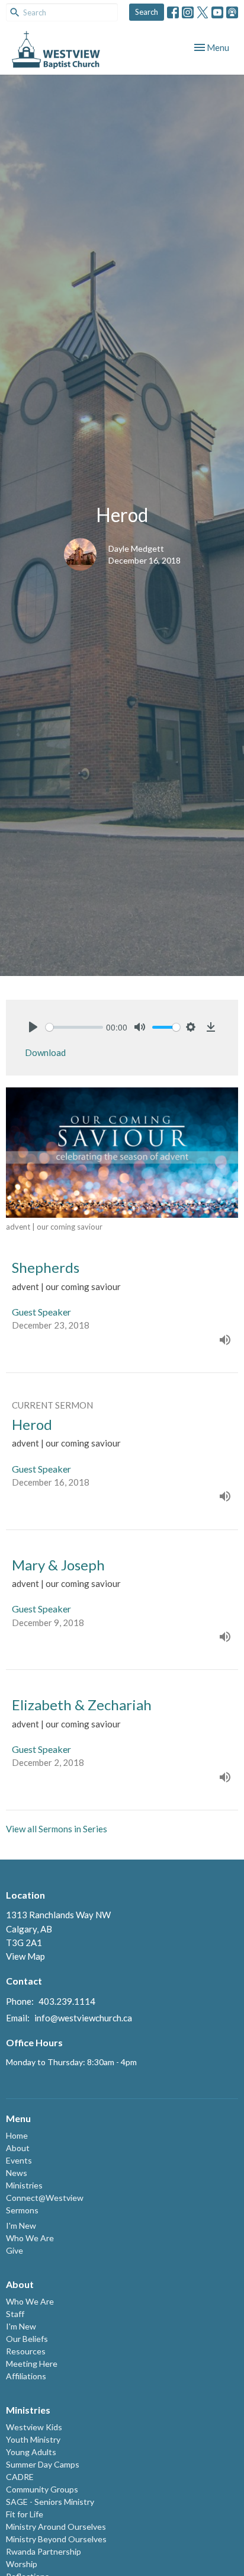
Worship (22, 2564)
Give (15, 2250)
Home (17, 2135)
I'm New (21, 2225)
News (17, 2173)
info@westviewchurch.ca (83, 2018)
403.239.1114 (67, 2001)
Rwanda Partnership (44, 2551)
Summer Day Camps (43, 2464)
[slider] (74, 1027)
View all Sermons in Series (57, 1829)
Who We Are (30, 2238)
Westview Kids (34, 2427)
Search (147, 12)
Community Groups (42, 2489)
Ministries (24, 2185)
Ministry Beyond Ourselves (56, 2539)
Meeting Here (32, 2364)
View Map (25, 1956)
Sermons (22, 2210)
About (18, 2148)
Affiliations (26, 2376)
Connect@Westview (45, 2198)
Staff (15, 2314)
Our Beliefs (27, 2339)
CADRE (20, 2477)
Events (19, 2160)
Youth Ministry (33, 2439)
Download (45, 1052)
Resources (26, 2351)
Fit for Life (25, 2514)
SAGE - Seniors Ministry (50, 2502)
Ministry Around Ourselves (56, 2527)
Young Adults (31, 2452)
